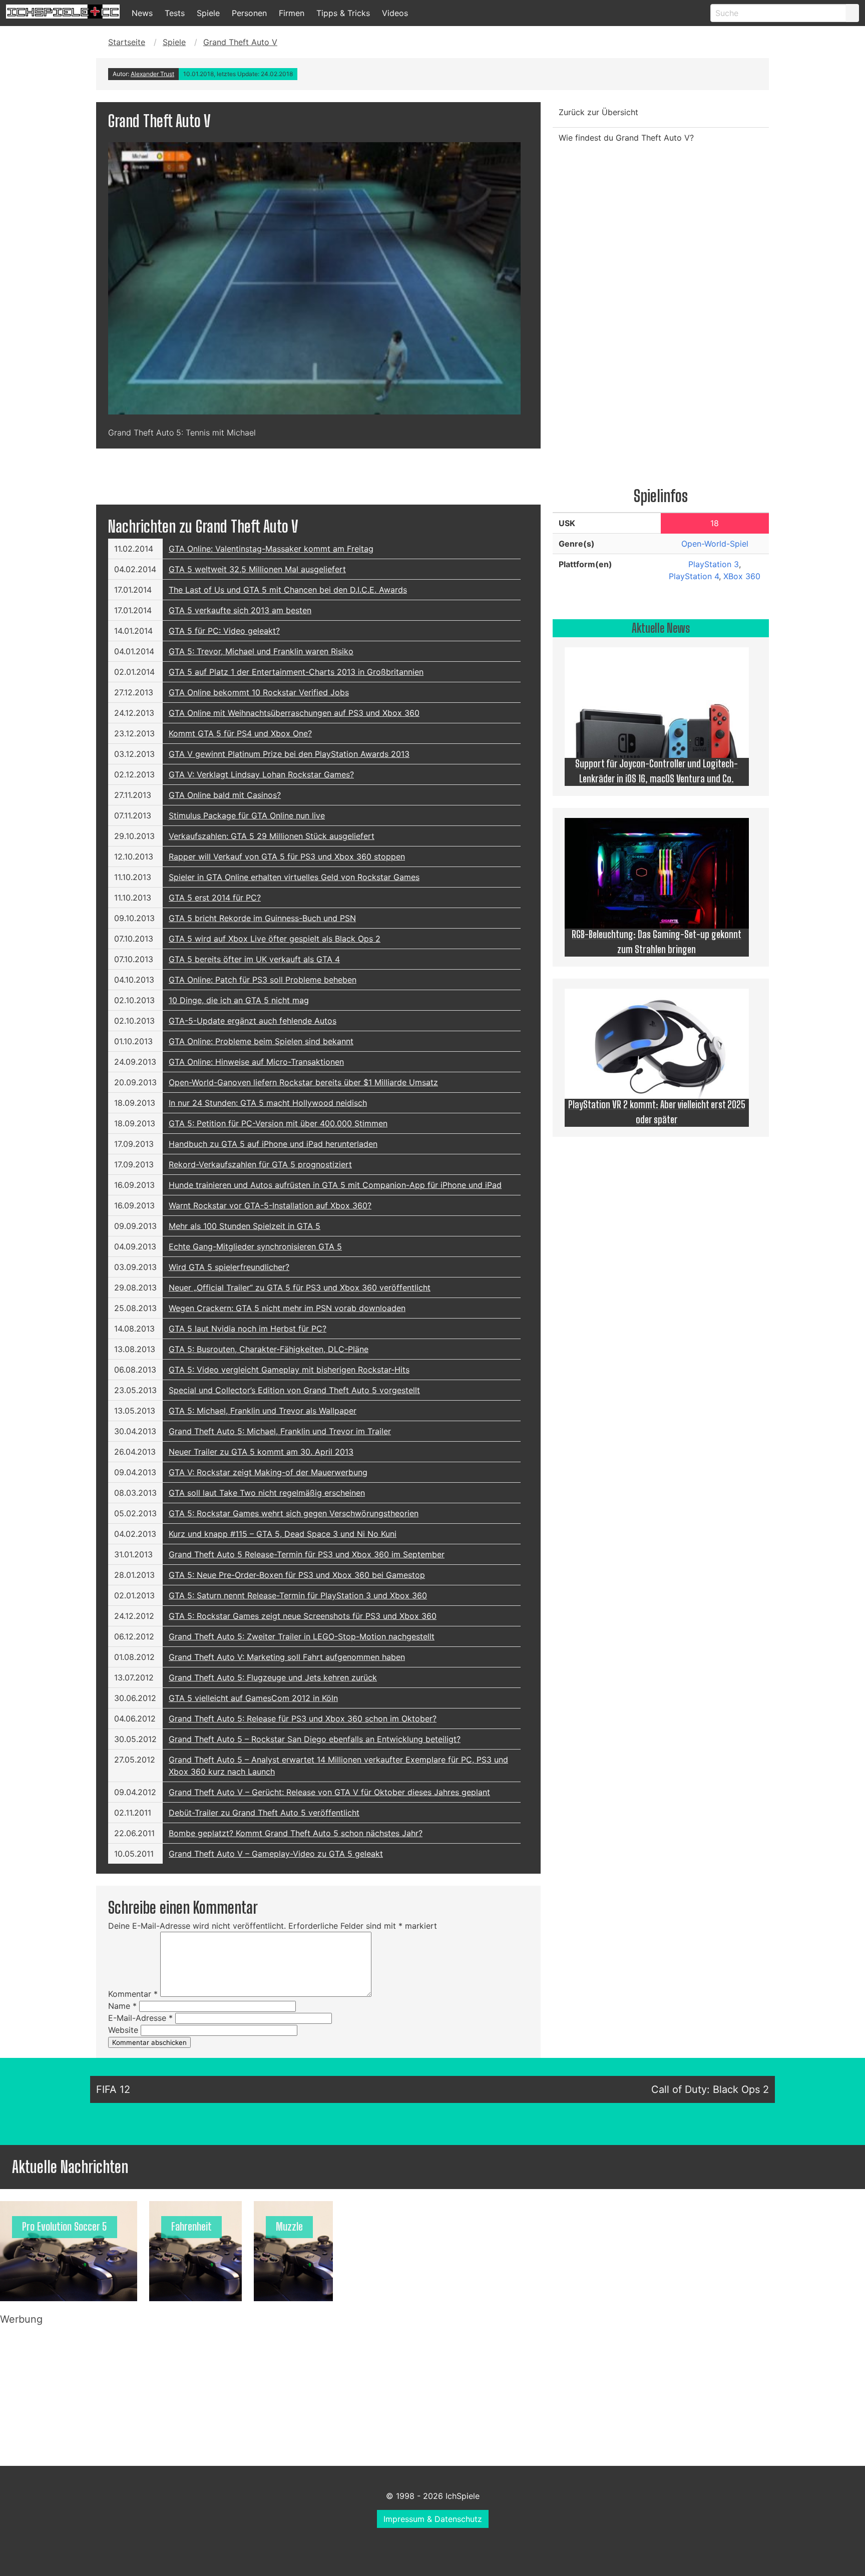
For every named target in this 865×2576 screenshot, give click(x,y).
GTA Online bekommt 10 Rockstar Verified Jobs (259, 692)
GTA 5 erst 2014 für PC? (215, 898)
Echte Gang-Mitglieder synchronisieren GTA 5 (255, 1246)
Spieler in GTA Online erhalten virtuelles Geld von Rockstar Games (294, 877)
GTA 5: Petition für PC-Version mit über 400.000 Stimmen (278, 1123)
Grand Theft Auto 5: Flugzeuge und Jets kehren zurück (273, 1677)
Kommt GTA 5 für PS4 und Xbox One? (240, 733)
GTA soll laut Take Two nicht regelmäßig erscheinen (267, 1493)
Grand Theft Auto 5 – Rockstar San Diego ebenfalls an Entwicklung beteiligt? (315, 1739)
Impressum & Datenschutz (433, 2519)
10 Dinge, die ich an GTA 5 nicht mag (239, 1000)
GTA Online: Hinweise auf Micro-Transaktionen (256, 1062)
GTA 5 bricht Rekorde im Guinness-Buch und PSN (262, 918)
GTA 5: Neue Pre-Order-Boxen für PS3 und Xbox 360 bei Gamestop (297, 1575)
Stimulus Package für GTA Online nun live (247, 815)
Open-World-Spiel (715, 544)
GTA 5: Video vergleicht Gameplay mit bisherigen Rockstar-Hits (289, 1370)
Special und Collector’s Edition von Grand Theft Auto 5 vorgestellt (294, 1390)
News (142, 13)
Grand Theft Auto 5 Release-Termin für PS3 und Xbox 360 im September (307, 1554)
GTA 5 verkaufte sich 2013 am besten (240, 610)
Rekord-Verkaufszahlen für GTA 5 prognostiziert (260, 1164)
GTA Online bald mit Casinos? (225, 795)
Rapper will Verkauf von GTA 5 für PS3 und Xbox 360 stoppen (287, 856)
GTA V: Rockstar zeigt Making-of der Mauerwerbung (268, 1472)
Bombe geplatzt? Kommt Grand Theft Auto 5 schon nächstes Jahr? (296, 1833)
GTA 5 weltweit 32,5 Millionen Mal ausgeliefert (257, 569)
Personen (249, 13)
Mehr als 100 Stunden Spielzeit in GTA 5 (245, 1226)
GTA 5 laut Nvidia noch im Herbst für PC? (248, 1329)
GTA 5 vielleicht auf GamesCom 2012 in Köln (253, 1698)
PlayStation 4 (694, 576)
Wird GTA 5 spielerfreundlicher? (229, 1267)
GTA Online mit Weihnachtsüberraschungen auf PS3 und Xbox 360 (294, 713)
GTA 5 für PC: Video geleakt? (224, 631)
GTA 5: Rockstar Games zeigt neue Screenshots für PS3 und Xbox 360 (303, 1616)
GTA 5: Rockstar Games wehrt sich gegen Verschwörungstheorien (294, 1513)
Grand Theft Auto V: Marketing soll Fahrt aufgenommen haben (287, 1657)
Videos (395, 13)
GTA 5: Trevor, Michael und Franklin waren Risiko (261, 651)
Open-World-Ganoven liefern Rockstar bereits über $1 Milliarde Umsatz (303, 1082)
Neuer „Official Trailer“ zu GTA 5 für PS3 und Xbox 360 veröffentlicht (300, 1287)
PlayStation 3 (714, 564)
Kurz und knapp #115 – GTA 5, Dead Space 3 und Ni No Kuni (283, 1534)
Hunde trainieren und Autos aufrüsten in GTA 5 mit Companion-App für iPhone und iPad (335, 1185)
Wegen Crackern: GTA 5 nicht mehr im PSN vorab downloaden (287, 1308)
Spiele (208, 13)
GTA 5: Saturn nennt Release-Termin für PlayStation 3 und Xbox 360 (298, 1595)
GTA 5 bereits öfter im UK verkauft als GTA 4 (254, 959)
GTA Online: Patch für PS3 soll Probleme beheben (263, 980)
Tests (175, 13)
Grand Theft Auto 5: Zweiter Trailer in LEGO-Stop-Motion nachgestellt (302, 1636)
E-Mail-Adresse (140, 2018)
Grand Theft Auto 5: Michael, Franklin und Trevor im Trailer (280, 1431)
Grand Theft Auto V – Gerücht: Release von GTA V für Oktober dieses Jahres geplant (329, 1792)
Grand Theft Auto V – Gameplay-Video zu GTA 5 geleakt (276, 1854)
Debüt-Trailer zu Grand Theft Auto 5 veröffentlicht (264, 1813)
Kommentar (133, 1994)
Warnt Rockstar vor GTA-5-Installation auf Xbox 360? (270, 1205)
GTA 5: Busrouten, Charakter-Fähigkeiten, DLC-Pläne (269, 1349)
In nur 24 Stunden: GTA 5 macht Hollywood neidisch (268, 1103)
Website (123, 2030)
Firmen (292, 13)
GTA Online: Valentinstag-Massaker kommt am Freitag (271, 549)
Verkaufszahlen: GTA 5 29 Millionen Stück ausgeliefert (272, 836)
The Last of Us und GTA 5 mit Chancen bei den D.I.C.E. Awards (288, 590)
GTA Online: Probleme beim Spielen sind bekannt (261, 1041)
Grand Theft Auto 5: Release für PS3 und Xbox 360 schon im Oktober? (303, 1719)
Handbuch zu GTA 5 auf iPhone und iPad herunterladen (273, 1144)
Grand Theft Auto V (240, 42)
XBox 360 (742, 576)
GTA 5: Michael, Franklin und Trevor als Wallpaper (263, 1411)
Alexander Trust (152, 74)
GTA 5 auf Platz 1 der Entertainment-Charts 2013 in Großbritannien (296, 672)
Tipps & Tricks (343, 13)
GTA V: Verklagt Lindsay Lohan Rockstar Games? (261, 774)
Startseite (127, 42)
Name (122, 2006)
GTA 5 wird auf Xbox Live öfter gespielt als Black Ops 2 (275, 939)
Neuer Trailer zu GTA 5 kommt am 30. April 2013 (261, 1452)
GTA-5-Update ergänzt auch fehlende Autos (253, 1021)
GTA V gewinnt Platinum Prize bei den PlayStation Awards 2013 (289, 754)
